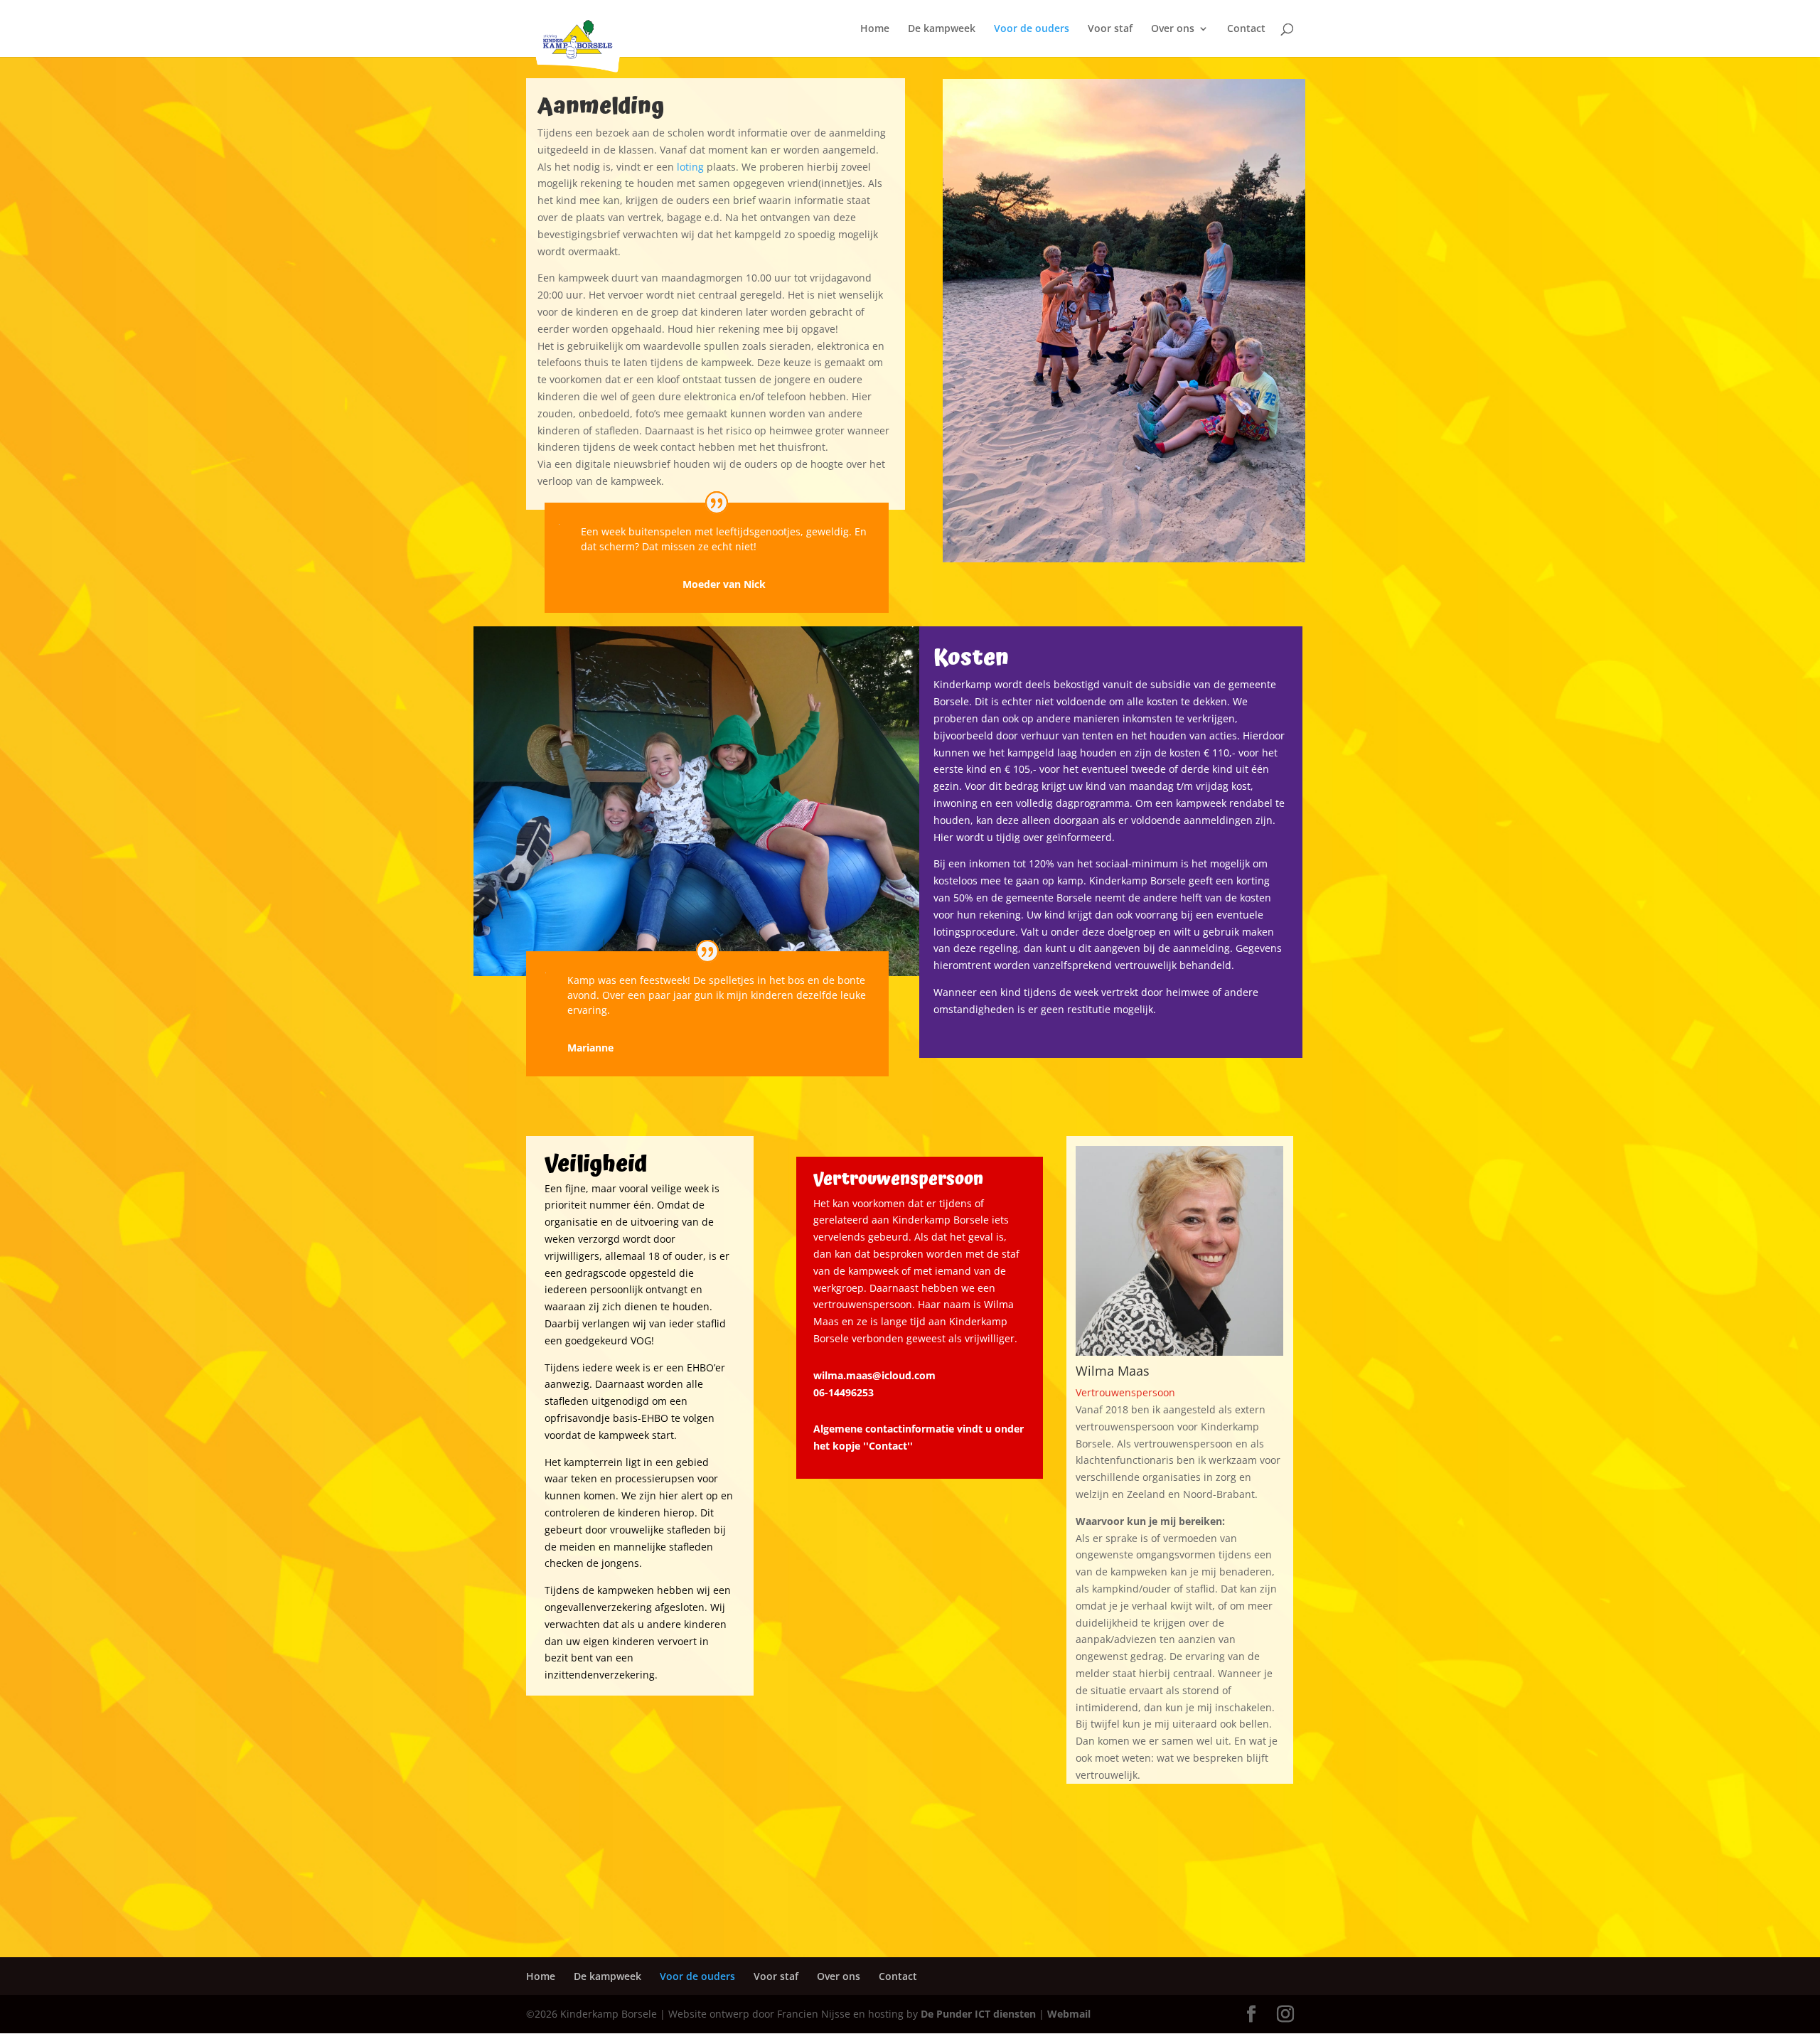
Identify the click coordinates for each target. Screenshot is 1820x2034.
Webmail (1069, 2014)
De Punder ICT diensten (978, 2014)
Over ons (1173, 29)
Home (875, 29)
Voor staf (1110, 29)
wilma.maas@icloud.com (874, 1375)
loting (690, 167)
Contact (1246, 29)
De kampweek (942, 29)
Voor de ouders (1032, 29)
